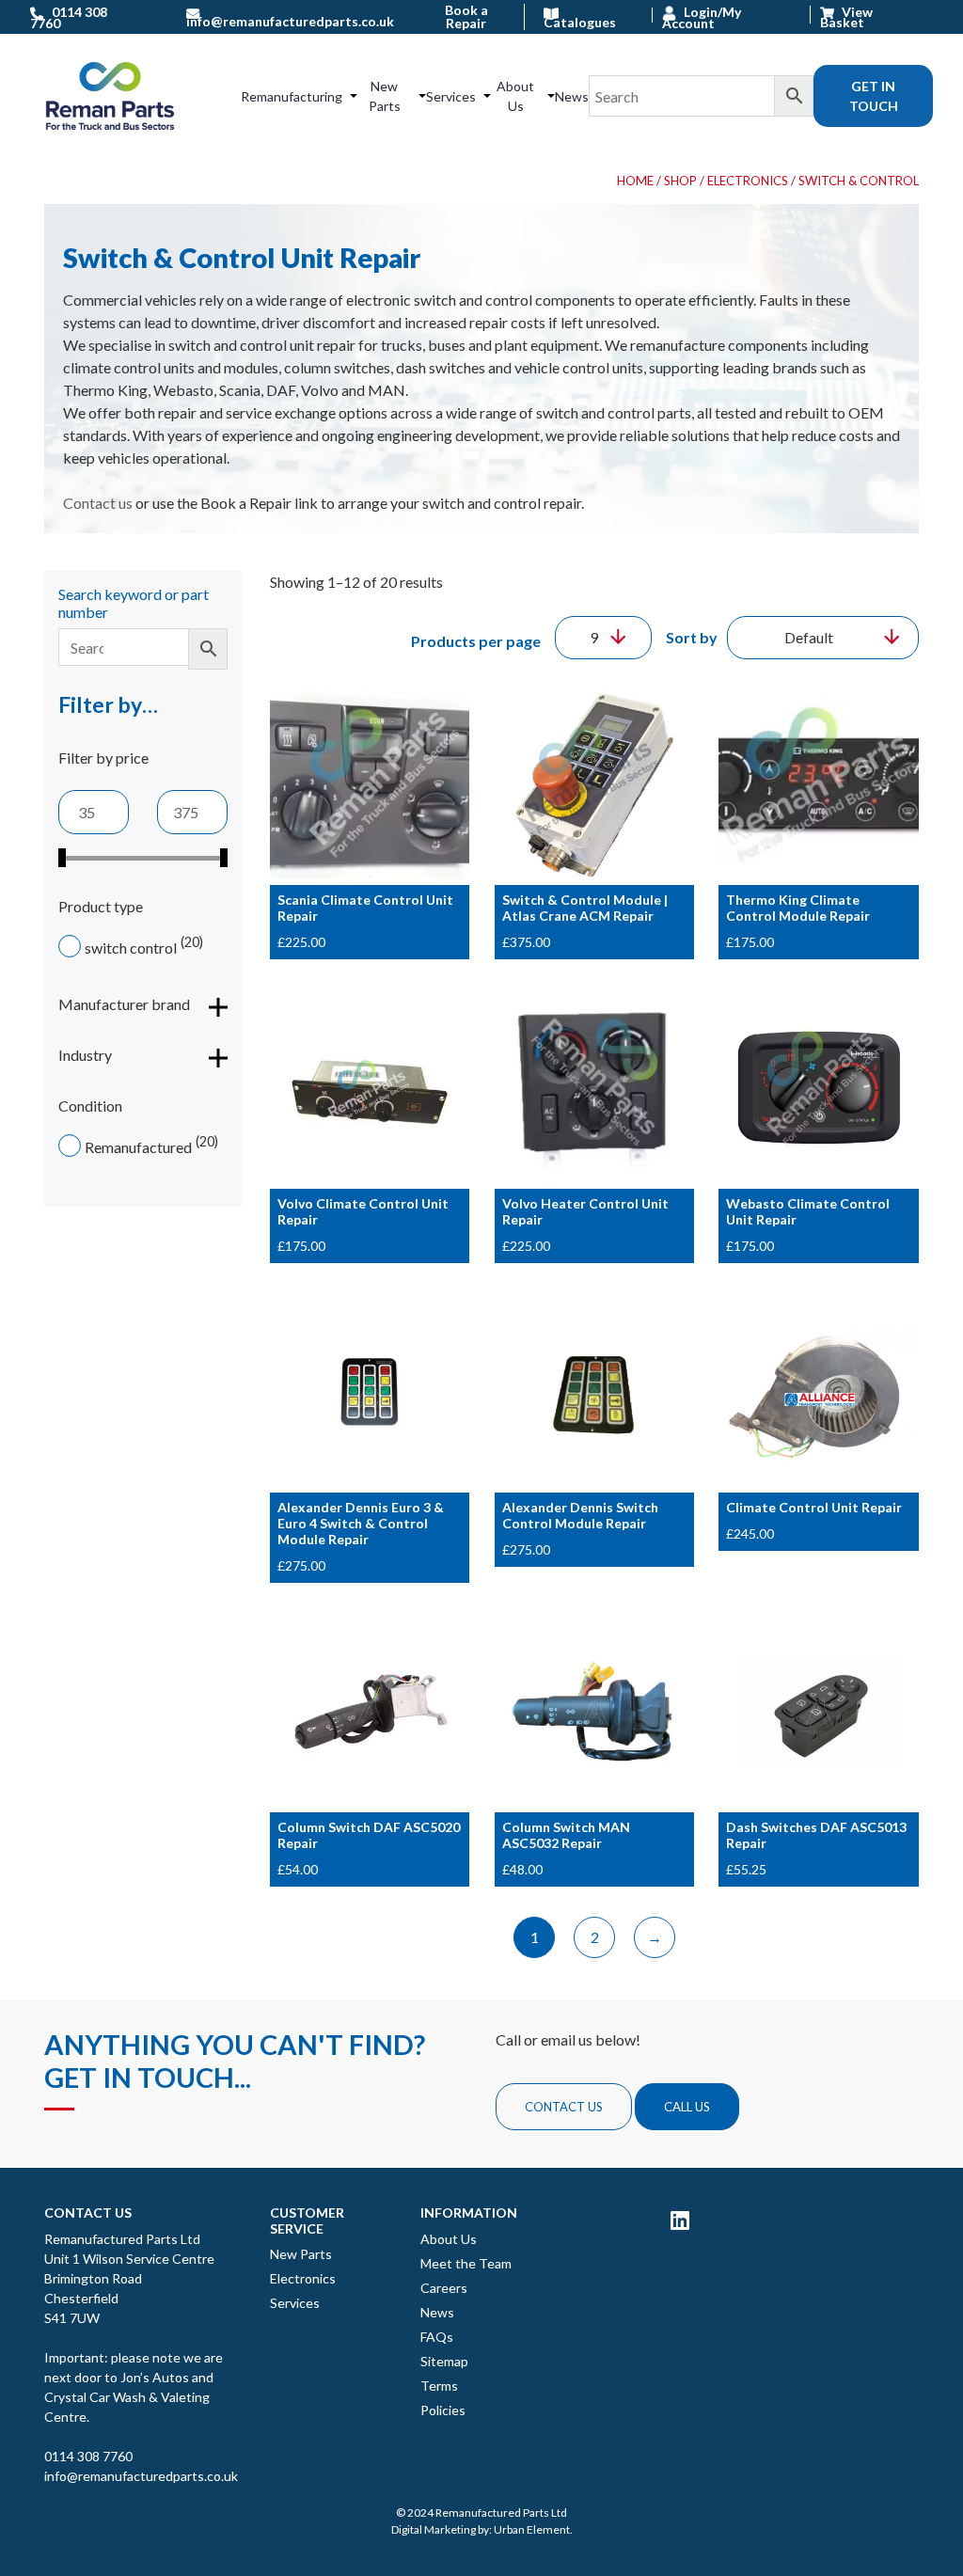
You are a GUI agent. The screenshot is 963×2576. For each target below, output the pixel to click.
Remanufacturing (292, 96)
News (572, 96)
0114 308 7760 (88, 2456)
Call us (687, 2107)
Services (451, 96)
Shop (680, 181)
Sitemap (444, 2361)
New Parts (385, 96)
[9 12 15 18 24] (603, 638)
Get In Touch (874, 96)
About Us (515, 96)
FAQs (437, 2337)
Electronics (748, 181)
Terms (439, 2386)
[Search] (701, 96)
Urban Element (532, 2529)
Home (635, 181)
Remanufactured (138, 1147)
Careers (444, 2288)
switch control (131, 948)
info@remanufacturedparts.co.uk (141, 2476)
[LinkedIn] (680, 2220)
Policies (443, 2410)
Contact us (98, 503)
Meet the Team (466, 2263)
